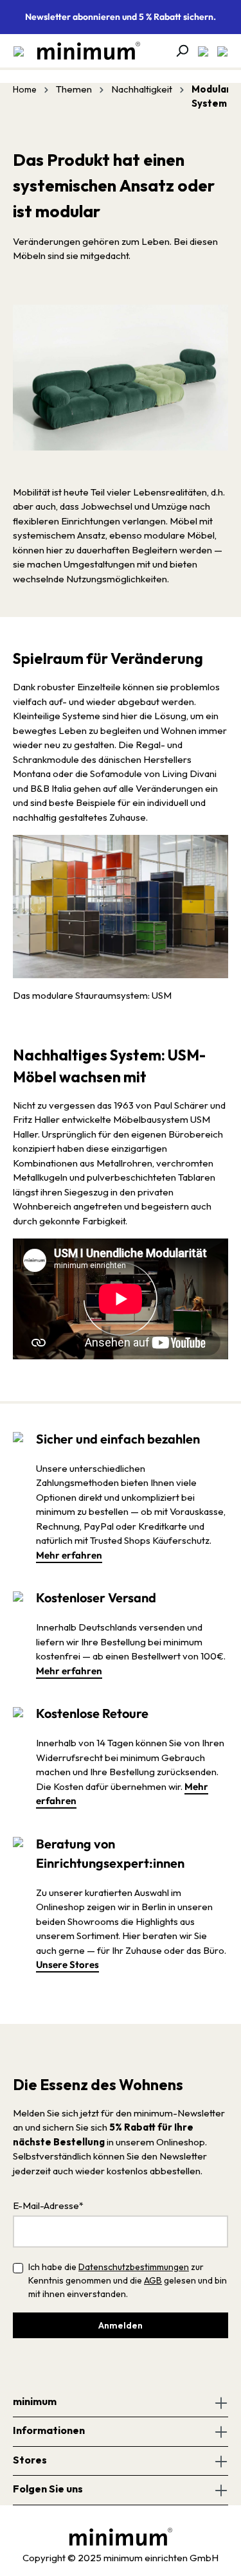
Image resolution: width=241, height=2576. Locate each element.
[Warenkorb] (219, 51)
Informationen (49, 2430)
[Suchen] (178, 51)
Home (25, 89)
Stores (30, 2460)
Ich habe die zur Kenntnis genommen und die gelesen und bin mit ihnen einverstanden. (128, 2280)
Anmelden (121, 2325)
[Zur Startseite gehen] (82, 51)
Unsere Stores (67, 1964)
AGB (153, 2280)
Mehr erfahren (69, 1555)
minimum (35, 2401)
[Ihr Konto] (199, 51)
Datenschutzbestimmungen (134, 2267)
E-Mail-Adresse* (48, 2205)
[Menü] (19, 51)
